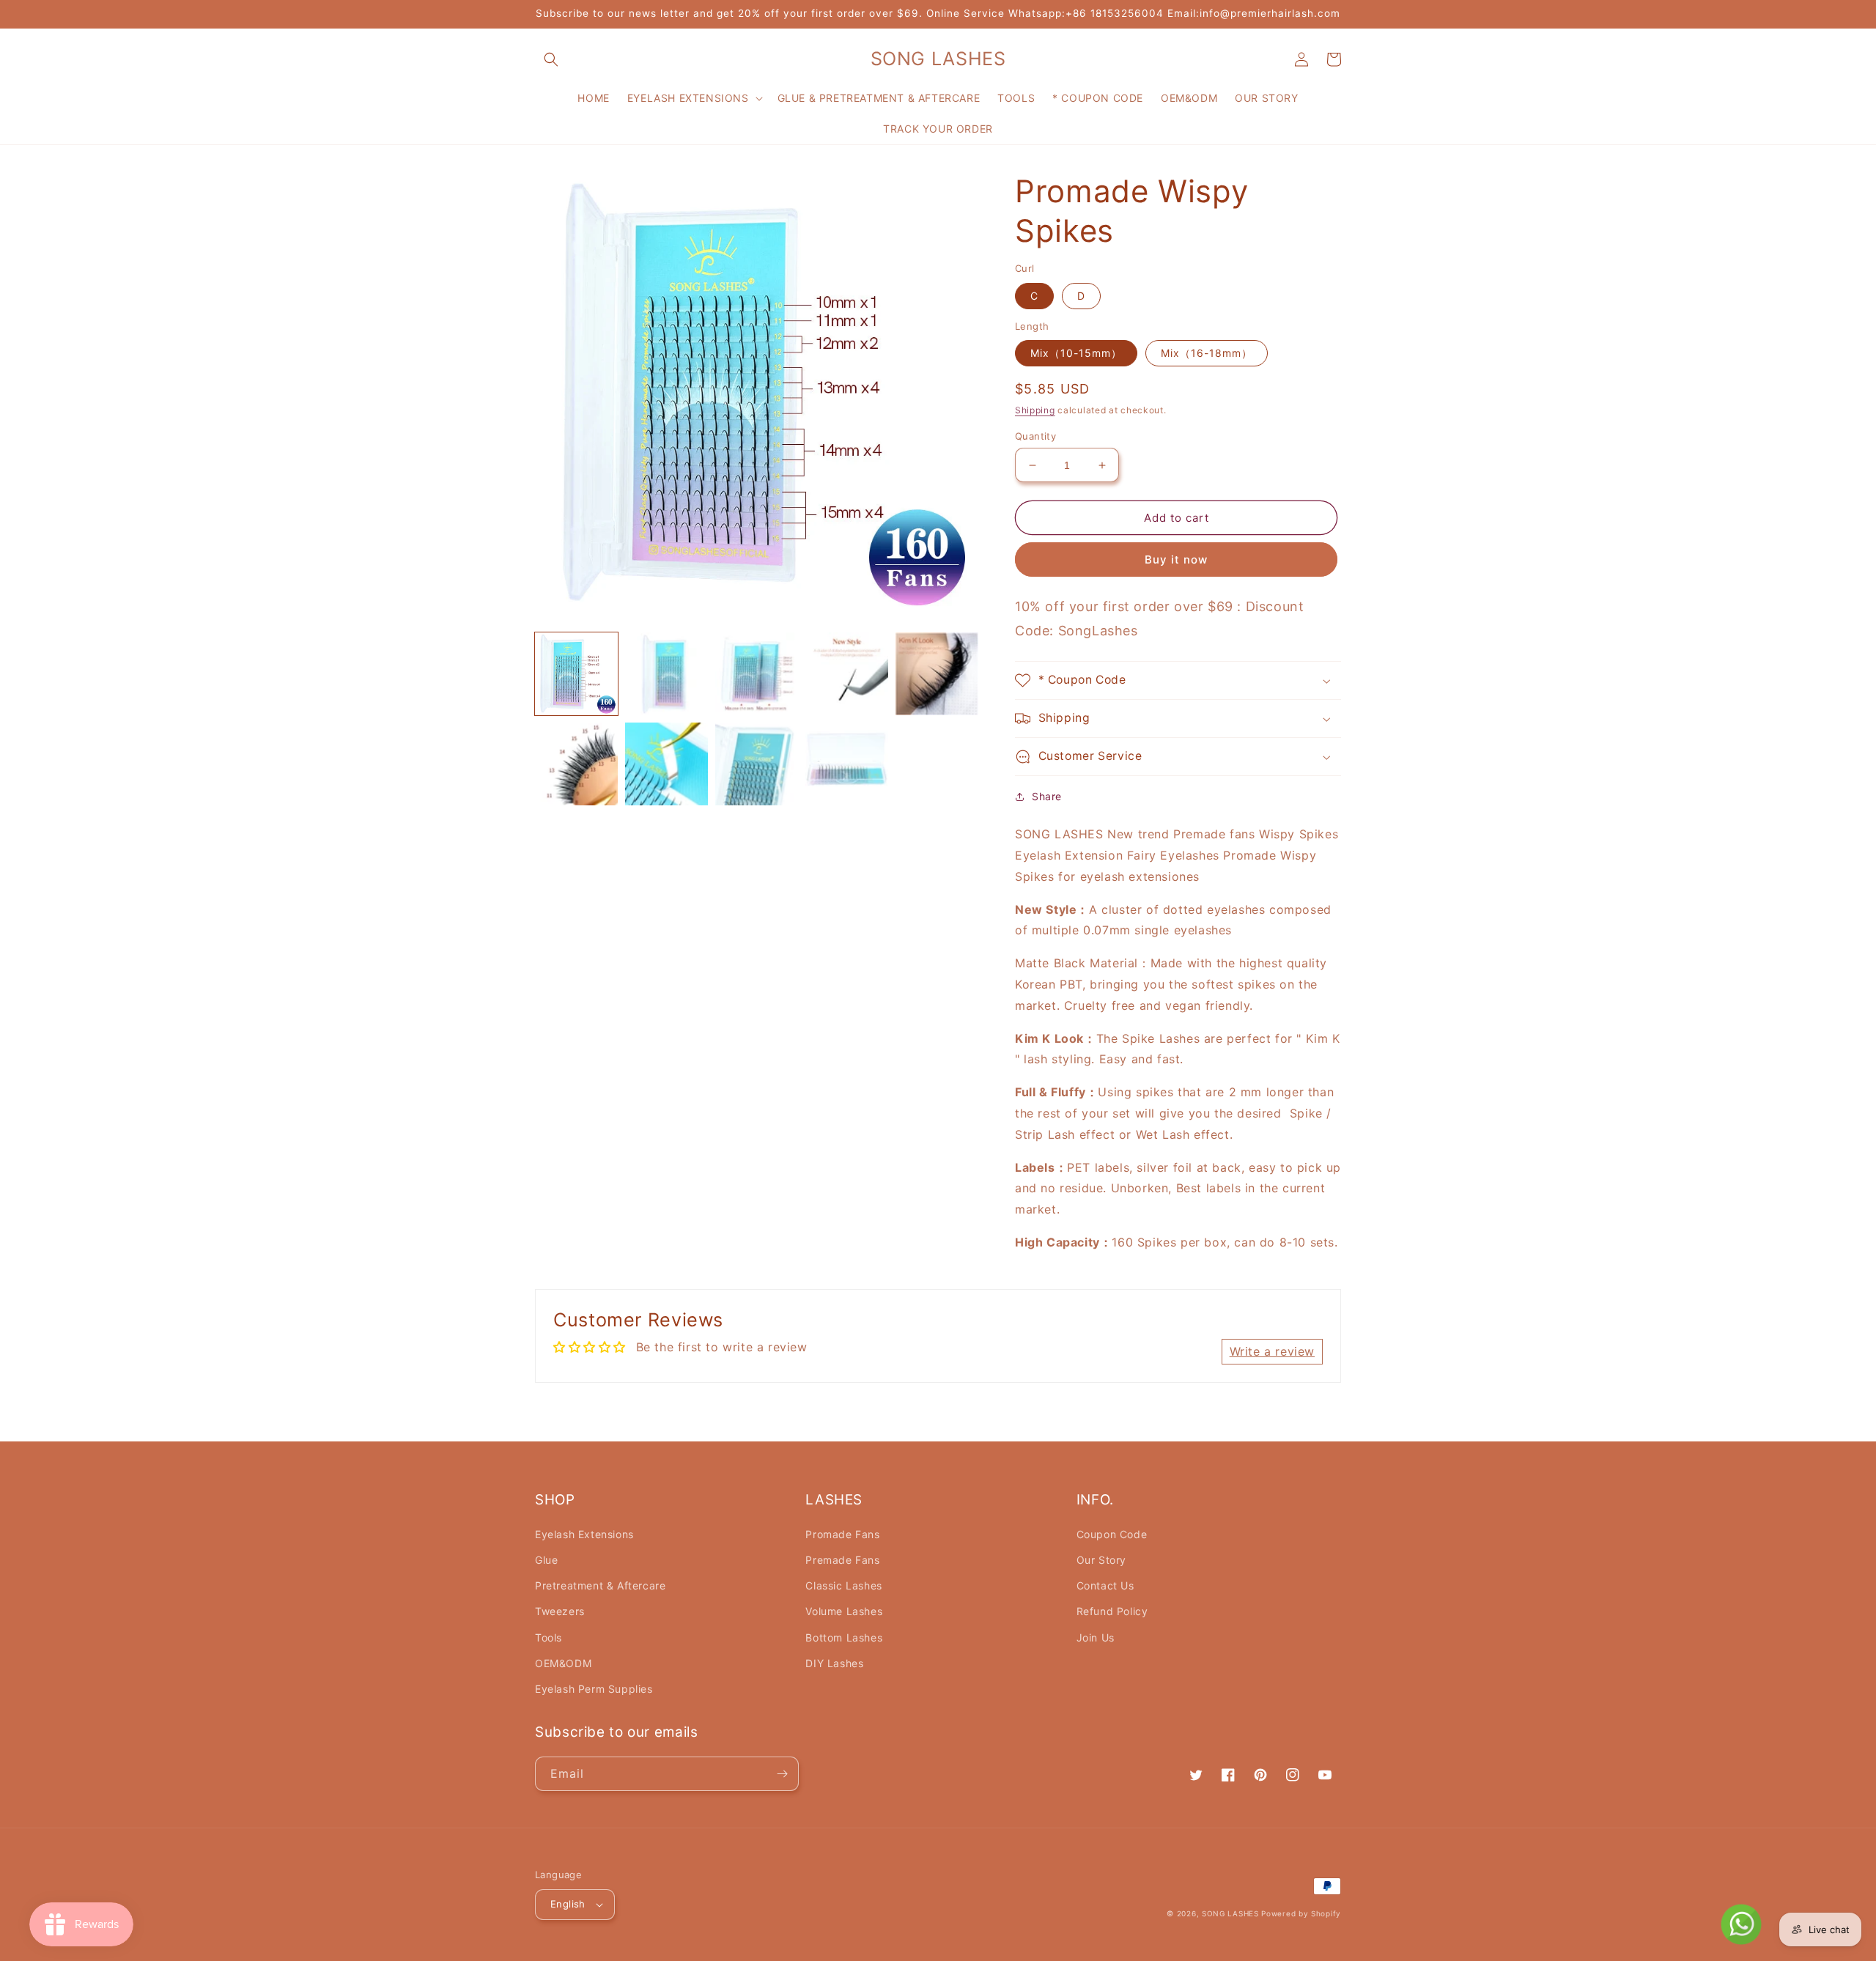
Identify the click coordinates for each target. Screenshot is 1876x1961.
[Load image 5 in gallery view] (937, 674)
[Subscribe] (782, 1774)
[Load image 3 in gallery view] (757, 674)
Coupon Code (1112, 1534)
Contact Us (1105, 1585)
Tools (549, 1637)
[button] (551, 59)
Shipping (1035, 410)
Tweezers (560, 1611)
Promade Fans (842, 1534)
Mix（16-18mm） (1207, 353)
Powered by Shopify (1301, 1913)
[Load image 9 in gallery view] (847, 764)
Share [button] (1047, 796)
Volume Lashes (844, 1611)
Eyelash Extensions (584, 1534)
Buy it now (1176, 560)
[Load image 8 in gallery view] (757, 764)
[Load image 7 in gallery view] (666, 764)
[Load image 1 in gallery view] (576, 674)
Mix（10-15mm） (1076, 353)
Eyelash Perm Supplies (594, 1689)
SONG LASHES (1230, 1913)
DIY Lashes (834, 1663)
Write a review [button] (1272, 1351)
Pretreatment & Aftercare (600, 1585)
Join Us (1096, 1637)
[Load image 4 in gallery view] (847, 674)
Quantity (1035, 436)
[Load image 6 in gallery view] (576, 764)
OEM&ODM (563, 1663)
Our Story (1101, 1560)
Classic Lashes (843, 1585)
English (568, 1904)
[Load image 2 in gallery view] (666, 674)
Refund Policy (1112, 1611)
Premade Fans (842, 1560)
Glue (546, 1560)
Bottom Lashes (844, 1637)
